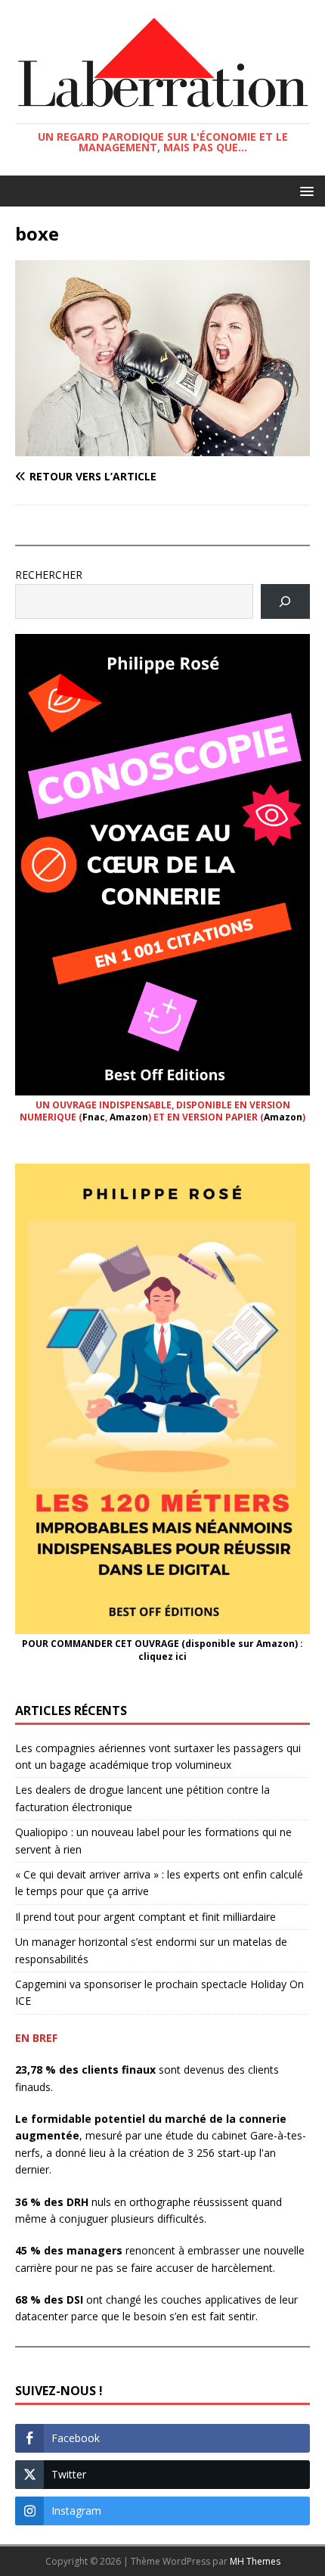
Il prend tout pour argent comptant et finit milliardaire (145, 1917)
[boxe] (162, 447)
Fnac (94, 1117)
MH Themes (255, 2561)
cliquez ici (162, 1656)
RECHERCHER (49, 575)
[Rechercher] (285, 602)
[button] (304, 190)
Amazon (129, 1117)
